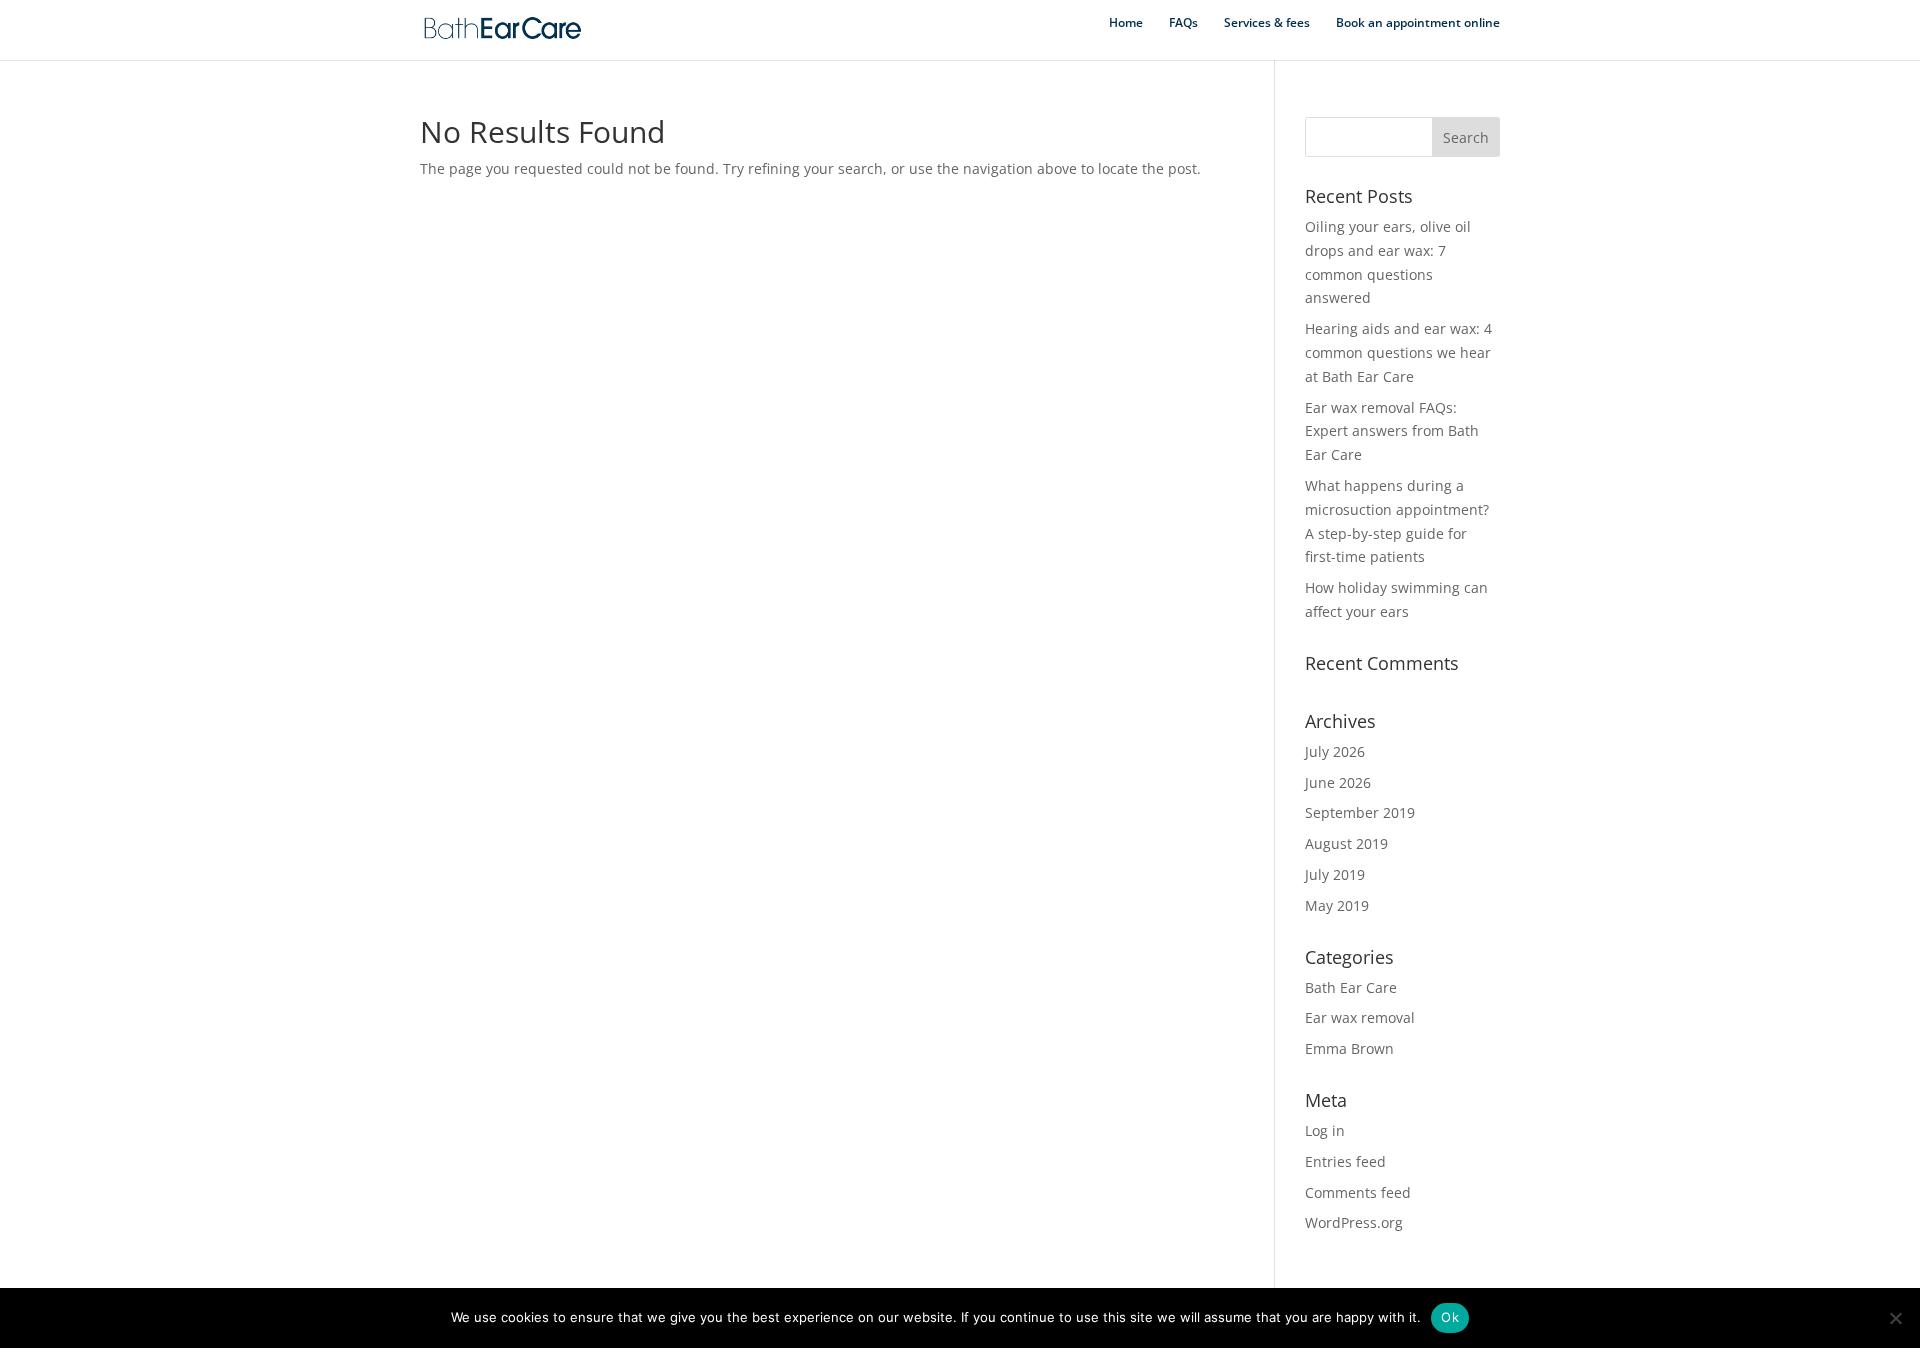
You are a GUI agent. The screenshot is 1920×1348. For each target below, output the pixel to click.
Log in (1325, 1130)
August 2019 (1346, 843)
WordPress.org (1354, 1222)
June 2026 (1338, 782)
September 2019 (1360, 812)
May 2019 (1337, 905)
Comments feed (1358, 1192)
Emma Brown (1349, 1048)
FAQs (1183, 23)
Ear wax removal (1360, 1017)
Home (1126, 23)
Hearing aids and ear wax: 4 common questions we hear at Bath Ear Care (1398, 352)
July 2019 (1335, 874)
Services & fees (1267, 23)
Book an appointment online (1418, 23)
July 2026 (1335, 751)
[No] (1895, 1318)
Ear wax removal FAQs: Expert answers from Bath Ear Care (1392, 431)
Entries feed (1345, 1161)
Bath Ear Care (1351, 987)
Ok (1450, 1317)
